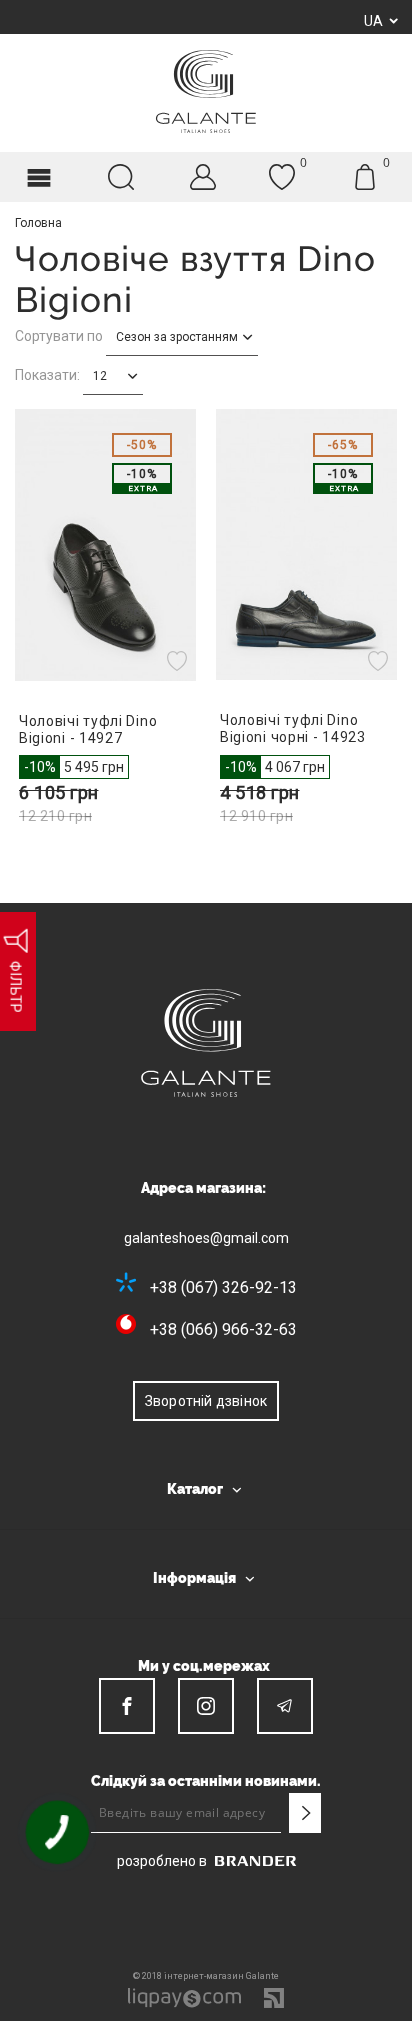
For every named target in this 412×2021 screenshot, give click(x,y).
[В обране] (179, 661)
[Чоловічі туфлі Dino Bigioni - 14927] (105, 545)
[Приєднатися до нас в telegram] (285, 1706)
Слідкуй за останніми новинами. (206, 1781)
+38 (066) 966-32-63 (223, 1329)
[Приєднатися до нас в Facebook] (127, 1706)
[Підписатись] (305, 1813)
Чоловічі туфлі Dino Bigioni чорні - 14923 (293, 728)
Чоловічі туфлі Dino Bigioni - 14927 (88, 729)
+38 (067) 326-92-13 (223, 1287)
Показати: (47, 375)
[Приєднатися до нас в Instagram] (206, 1706)
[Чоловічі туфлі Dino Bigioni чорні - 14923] (306, 544)
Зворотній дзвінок (206, 1401)
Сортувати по (59, 336)
